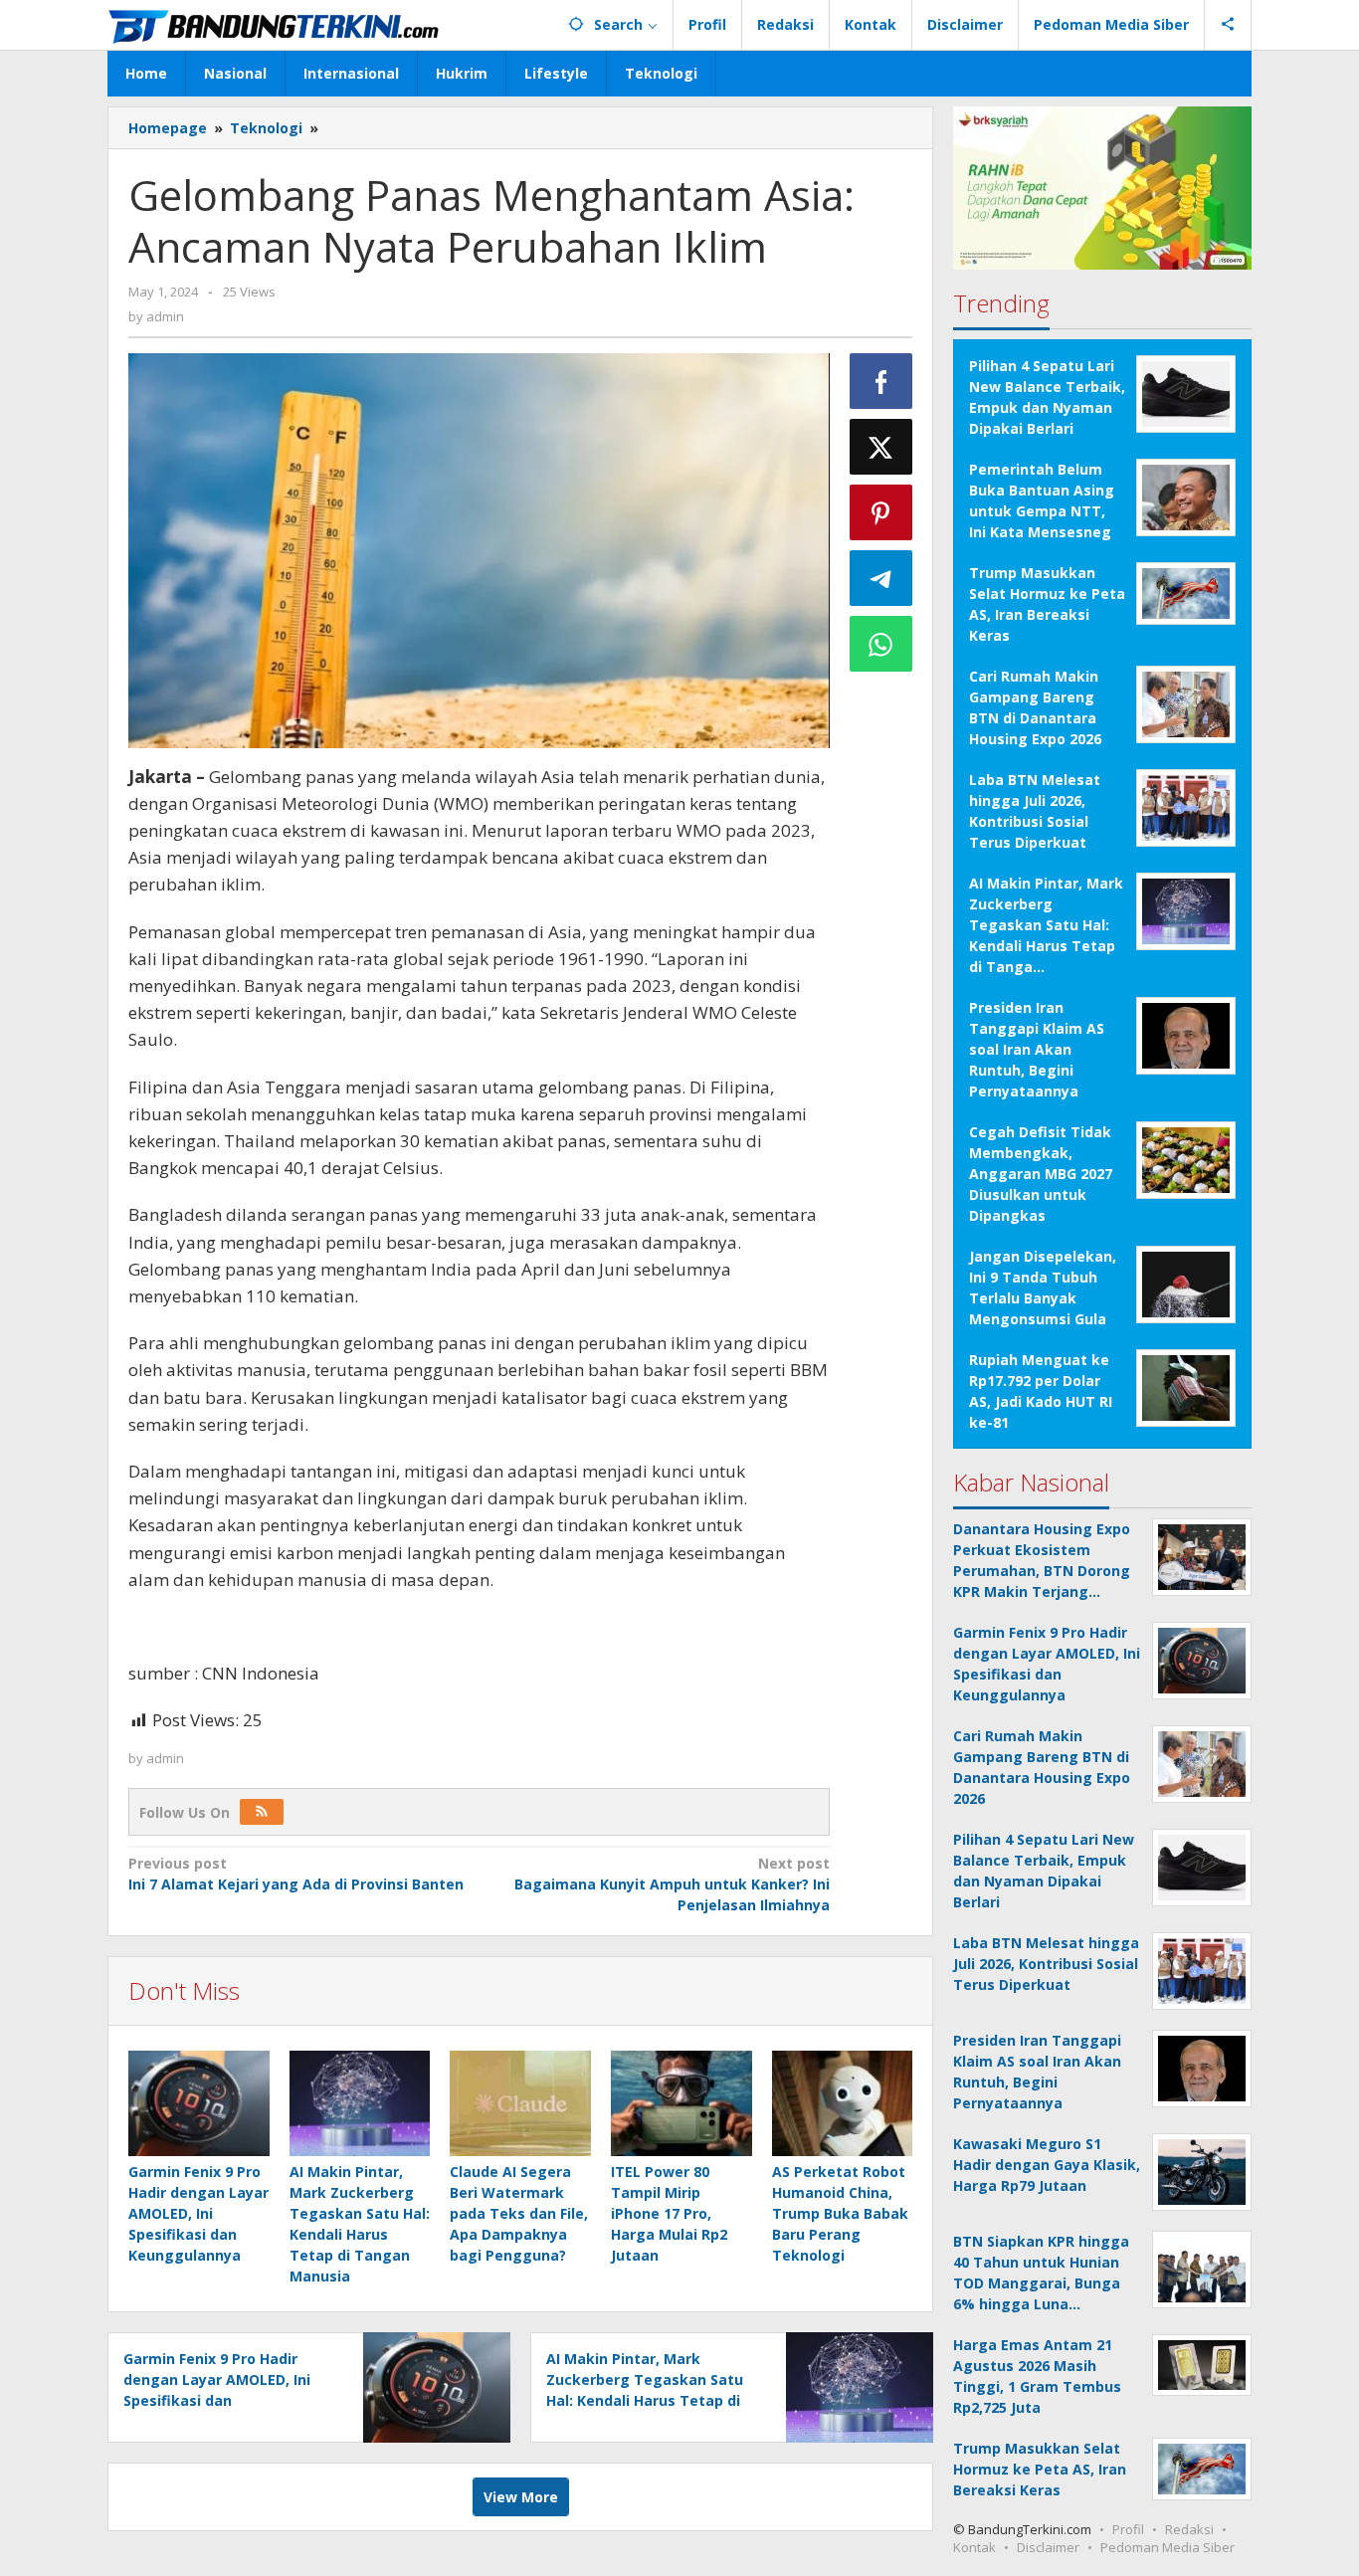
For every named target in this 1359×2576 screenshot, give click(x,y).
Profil (1128, 2529)
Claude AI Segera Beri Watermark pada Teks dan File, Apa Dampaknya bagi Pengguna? (519, 2213)
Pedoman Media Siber (1167, 2547)
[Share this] (881, 381)
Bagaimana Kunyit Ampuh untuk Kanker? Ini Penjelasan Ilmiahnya (672, 1884)
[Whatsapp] (881, 644)
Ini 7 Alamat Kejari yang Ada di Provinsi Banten (296, 1874)
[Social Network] (1228, 25)
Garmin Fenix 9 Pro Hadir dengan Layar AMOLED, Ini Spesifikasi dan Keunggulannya (198, 2213)
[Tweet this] (881, 447)
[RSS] (262, 1812)
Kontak (974, 2547)
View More (521, 2497)
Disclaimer (1048, 2547)
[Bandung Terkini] (276, 24)
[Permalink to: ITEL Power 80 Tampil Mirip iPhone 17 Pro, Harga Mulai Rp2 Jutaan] (681, 2103)
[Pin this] (881, 512)
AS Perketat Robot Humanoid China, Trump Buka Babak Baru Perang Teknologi (840, 2213)
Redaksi (1189, 2529)
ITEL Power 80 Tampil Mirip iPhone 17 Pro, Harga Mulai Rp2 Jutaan (669, 2213)
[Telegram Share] (881, 578)
